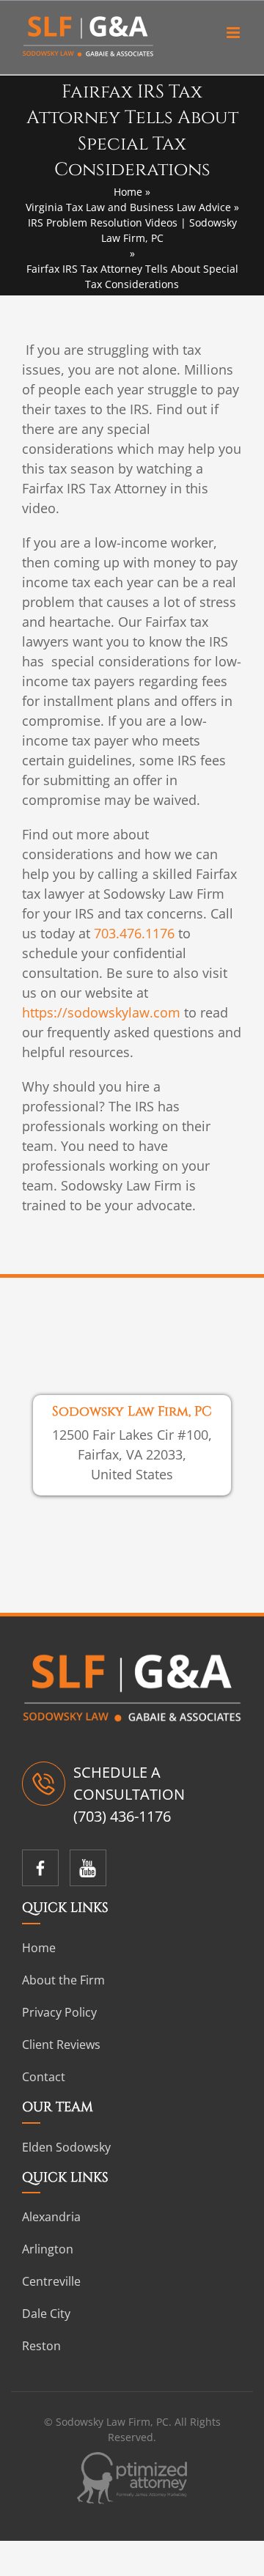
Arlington (48, 2249)
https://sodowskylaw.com (101, 1012)
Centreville (51, 2281)
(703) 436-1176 (122, 1816)
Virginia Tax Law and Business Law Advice (128, 207)
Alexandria (51, 2217)
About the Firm (63, 1980)
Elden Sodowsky (66, 2147)
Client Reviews (61, 2045)
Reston (41, 2346)
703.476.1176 (134, 933)
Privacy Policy (59, 2012)
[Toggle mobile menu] (234, 33)
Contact (44, 2077)
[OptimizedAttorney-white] (132, 2460)
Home (128, 192)
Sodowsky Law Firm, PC (132, 1412)
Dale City (46, 2314)
